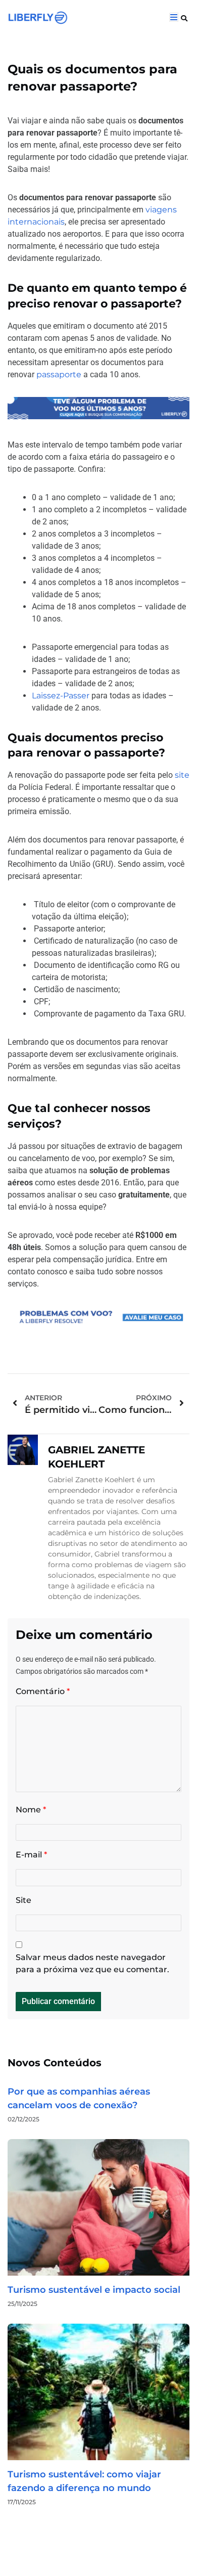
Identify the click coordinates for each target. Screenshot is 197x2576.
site (182, 775)
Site (23, 1900)
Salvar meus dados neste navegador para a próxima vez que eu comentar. (92, 1963)
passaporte (59, 374)
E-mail (31, 1855)
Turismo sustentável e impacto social (94, 2290)
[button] (184, 18)
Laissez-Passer (61, 696)
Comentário (43, 1691)
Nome (31, 1810)
